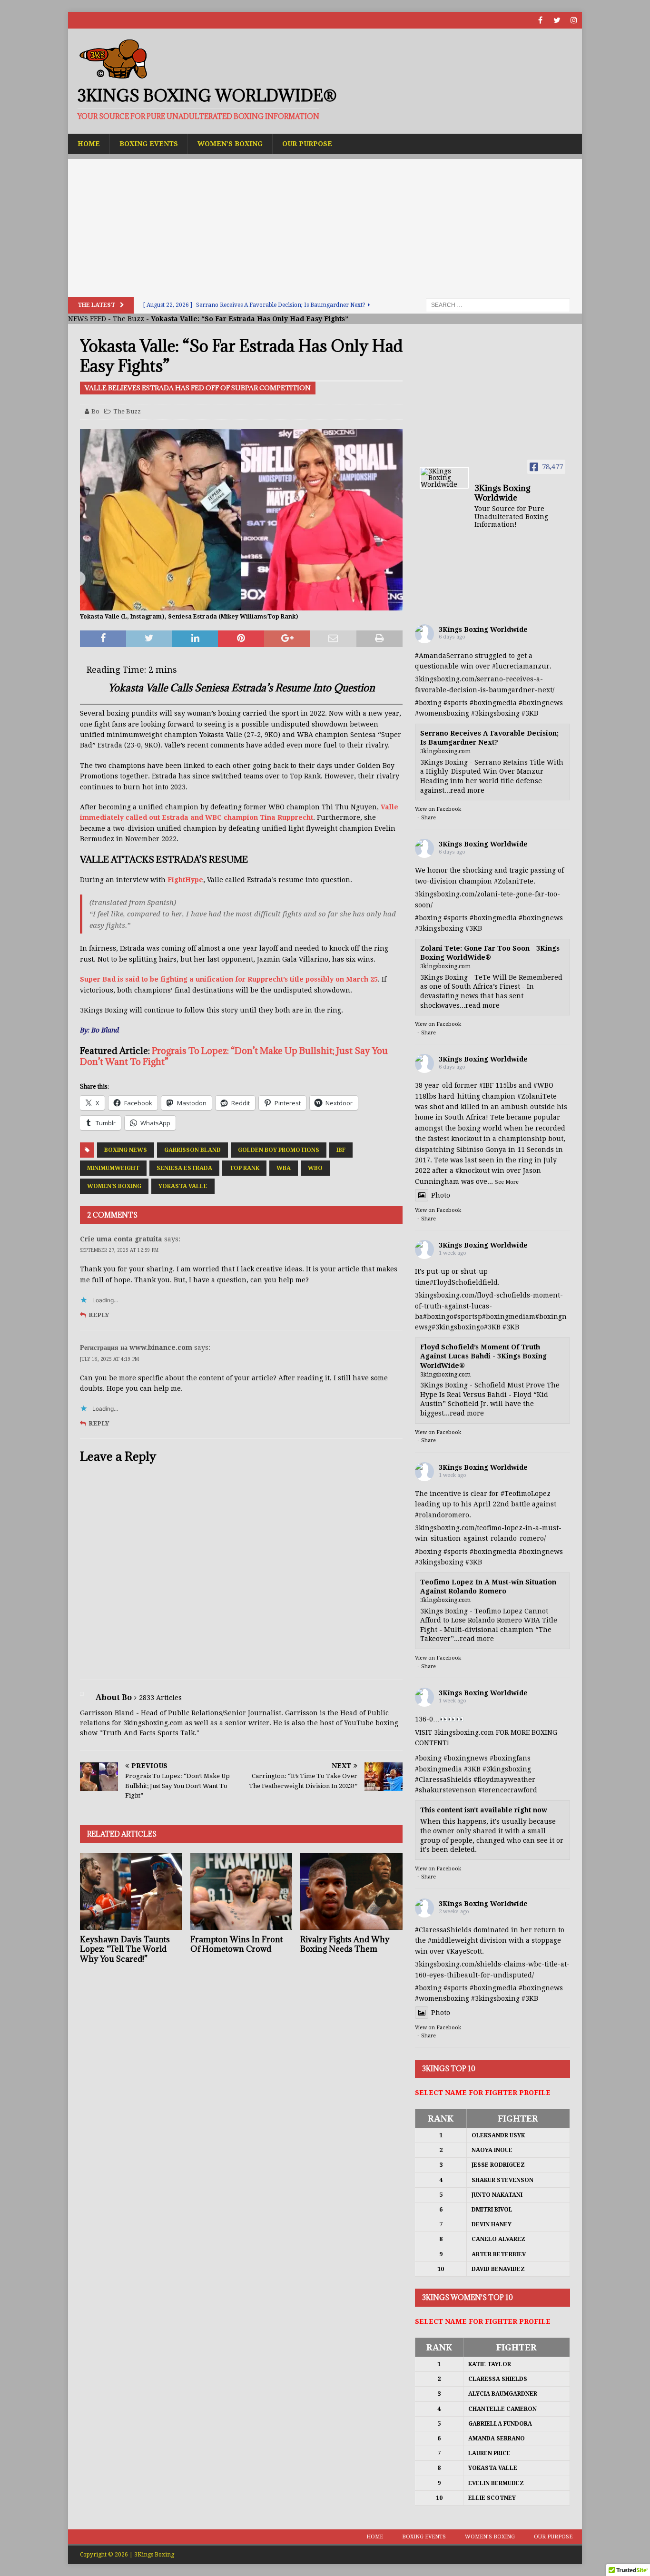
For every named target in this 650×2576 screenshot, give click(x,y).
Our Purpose (307, 144)
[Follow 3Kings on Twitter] (557, 20)
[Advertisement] (325, 226)
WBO (315, 1168)
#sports (456, 703)
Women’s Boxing (230, 144)
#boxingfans (510, 1758)
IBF (341, 1150)
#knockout (473, 1170)
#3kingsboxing (495, 713)
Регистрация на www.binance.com (136, 1347)
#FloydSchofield (456, 1282)
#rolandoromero (442, 1515)
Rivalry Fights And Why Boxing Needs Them (345, 1944)
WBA (284, 1168)
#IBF (486, 1085)
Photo (441, 1195)
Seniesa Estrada (184, 1168)
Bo (95, 411)
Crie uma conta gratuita (121, 1239)
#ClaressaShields (443, 1780)
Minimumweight (113, 1168)
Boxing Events (149, 144)
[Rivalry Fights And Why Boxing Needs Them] (351, 1891)
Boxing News (126, 1150)
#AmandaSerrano (444, 656)
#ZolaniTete (514, 881)
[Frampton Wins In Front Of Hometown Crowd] (241, 1891)
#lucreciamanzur (521, 666)
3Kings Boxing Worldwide (483, 629)
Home (89, 144)
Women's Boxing (114, 1186)
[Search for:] (498, 305)
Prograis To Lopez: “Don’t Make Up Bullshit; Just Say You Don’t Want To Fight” (234, 1056)
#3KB (530, 713)
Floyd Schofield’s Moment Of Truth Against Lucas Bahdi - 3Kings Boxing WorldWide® (483, 1356)
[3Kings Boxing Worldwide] (444, 478)
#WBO (543, 1085)
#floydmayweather (504, 1780)
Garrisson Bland (192, 1150)
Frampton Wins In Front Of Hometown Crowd (236, 1944)
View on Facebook (438, 809)
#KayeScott (464, 1951)
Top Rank (244, 1168)
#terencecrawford (508, 1790)
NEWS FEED (87, 319)
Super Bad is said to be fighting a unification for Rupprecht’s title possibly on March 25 (229, 979)
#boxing (428, 703)
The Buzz (128, 319)
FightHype (185, 880)
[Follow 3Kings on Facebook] (540, 20)
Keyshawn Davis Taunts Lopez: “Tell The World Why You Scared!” (125, 1949)
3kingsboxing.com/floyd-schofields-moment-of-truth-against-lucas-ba (489, 1306)
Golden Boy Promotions (279, 1150)
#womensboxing (442, 713)
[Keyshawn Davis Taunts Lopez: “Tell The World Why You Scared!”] (131, 1891)
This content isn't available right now (484, 1810)
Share (428, 818)
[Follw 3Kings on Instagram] (574, 20)
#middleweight (453, 1940)
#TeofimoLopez (526, 1494)
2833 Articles (160, 1698)
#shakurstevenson (446, 1790)
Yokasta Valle (183, 1186)
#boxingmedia (493, 703)
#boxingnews (541, 703)
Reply (99, 1315)
